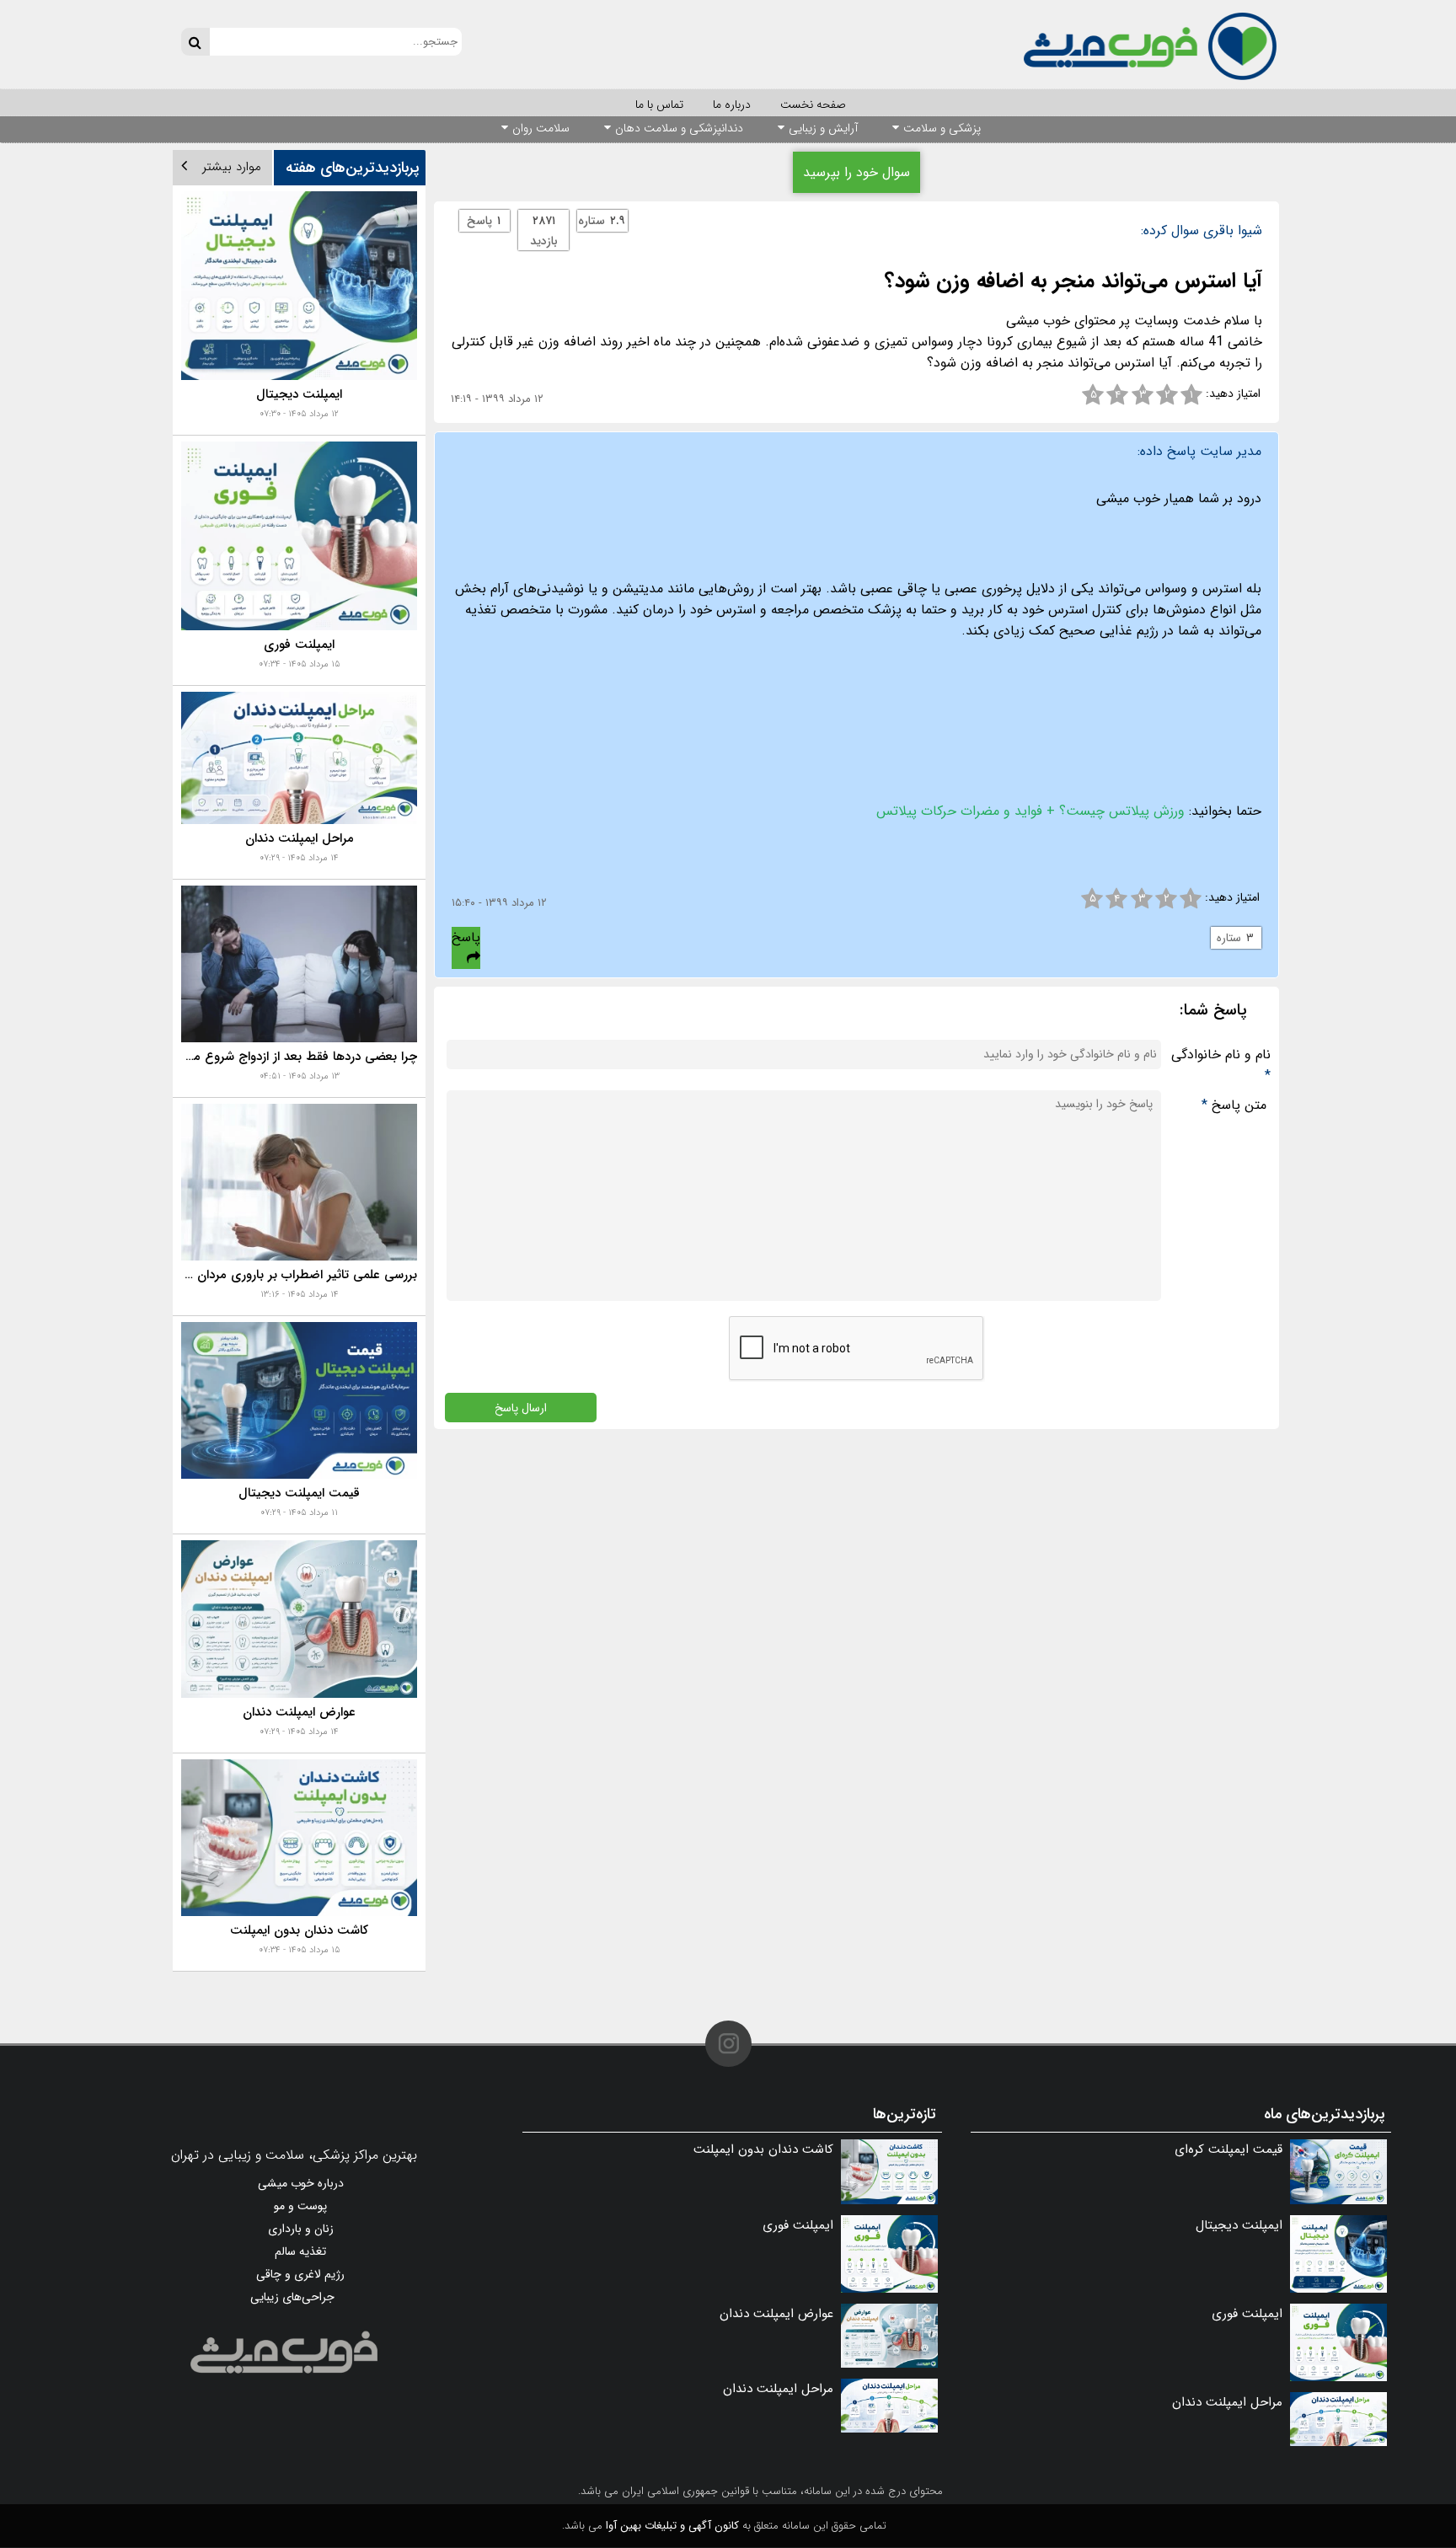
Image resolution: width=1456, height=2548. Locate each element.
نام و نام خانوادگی (1221, 1065)
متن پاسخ (1234, 1105)
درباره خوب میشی (301, 2183)
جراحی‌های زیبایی (292, 2297)
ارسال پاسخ (521, 1407)
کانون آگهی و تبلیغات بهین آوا (672, 2526)
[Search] (195, 42)
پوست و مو (300, 2206)
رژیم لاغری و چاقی (300, 2274)
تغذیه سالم (300, 2251)
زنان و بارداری (301, 2229)
